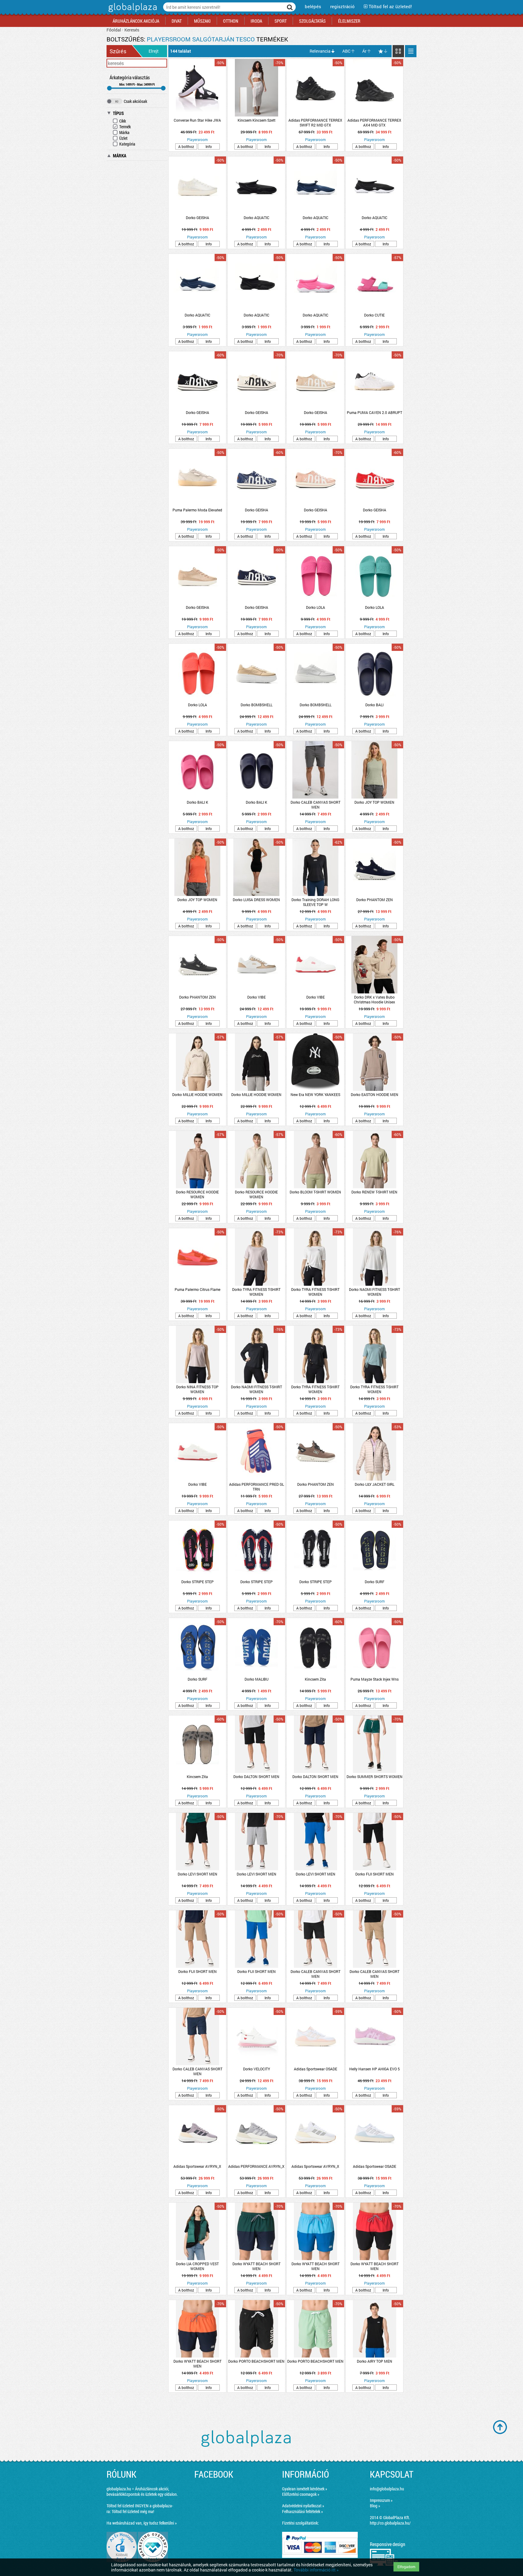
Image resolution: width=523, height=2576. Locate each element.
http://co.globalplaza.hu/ (390, 2523)
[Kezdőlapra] (132, 12)
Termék (125, 127)
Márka (124, 132)
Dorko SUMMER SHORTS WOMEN (375, 1777)
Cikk (123, 121)
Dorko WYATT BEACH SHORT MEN (257, 2266)
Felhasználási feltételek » (303, 2511)
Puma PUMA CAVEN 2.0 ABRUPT (375, 412)
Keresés (132, 30)
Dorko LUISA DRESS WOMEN (256, 900)
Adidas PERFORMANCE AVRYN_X (256, 2166)
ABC (346, 51)
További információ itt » (316, 2570)
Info (209, 146)
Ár (364, 51)
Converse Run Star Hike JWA (197, 120)
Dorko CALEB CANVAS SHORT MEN (316, 805)
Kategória (127, 144)
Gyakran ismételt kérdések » (305, 2489)
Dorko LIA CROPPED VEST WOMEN (197, 2266)
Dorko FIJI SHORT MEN (375, 1874)
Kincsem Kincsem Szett (257, 120)
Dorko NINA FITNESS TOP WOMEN (197, 1389)
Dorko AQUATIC (257, 218)
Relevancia (320, 51)
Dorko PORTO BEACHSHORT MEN (256, 2361)
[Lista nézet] (411, 51)
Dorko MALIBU (257, 1679)
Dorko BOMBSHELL (257, 705)
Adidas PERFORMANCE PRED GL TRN (257, 1487)
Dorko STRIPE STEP (197, 1582)
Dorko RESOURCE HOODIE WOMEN (197, 1194)
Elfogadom (406, 2567)
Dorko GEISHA (197, 218)
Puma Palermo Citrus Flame (197, 1289)
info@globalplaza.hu (387, 2489)
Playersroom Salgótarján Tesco (201, 39)
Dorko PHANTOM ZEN (375, 900)
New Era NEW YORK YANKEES (315, 1094)
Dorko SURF (375, 1582)
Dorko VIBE (257, 997)
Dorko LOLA (316, 607)
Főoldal (114, 30)
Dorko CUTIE (374, 315)
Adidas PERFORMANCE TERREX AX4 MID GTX (374, 123)
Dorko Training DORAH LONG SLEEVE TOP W (315, 902)
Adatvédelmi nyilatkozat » (303, 2506)
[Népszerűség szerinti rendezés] (383, 51)
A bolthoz (186, 146)
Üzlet (123, 138)
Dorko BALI (374, 705)
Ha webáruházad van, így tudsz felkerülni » (142, 2523)
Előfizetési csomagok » (301, 2494)
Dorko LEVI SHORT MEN (197, 1874)
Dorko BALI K (197, 802)
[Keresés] (290, 7)
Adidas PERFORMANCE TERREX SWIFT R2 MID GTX (315, 123)
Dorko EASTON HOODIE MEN (375, 1094)
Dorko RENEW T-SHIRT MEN (374, 1192)
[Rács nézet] (398, 51)
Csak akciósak (135, 101)
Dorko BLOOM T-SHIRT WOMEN (315, 1192)
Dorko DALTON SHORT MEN (256, 1777)
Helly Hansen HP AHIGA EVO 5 (375, 2069)
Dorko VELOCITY (257, 2069)
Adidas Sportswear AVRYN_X (197, 2166)
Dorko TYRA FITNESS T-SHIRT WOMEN (256, 1292)
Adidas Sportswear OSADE (316, 2069)
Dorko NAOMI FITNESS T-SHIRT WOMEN (375, 1292)
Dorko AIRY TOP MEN (375, 2361)
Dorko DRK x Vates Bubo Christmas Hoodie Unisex (374, 999)
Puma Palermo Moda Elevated (197, 510)
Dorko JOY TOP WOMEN (374, 802)
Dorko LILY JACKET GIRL (375, 1484)
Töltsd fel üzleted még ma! (133, 2511)
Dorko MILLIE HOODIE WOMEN (197, 1094)
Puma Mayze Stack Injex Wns (375, 1679)
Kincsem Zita (315, 1679)
